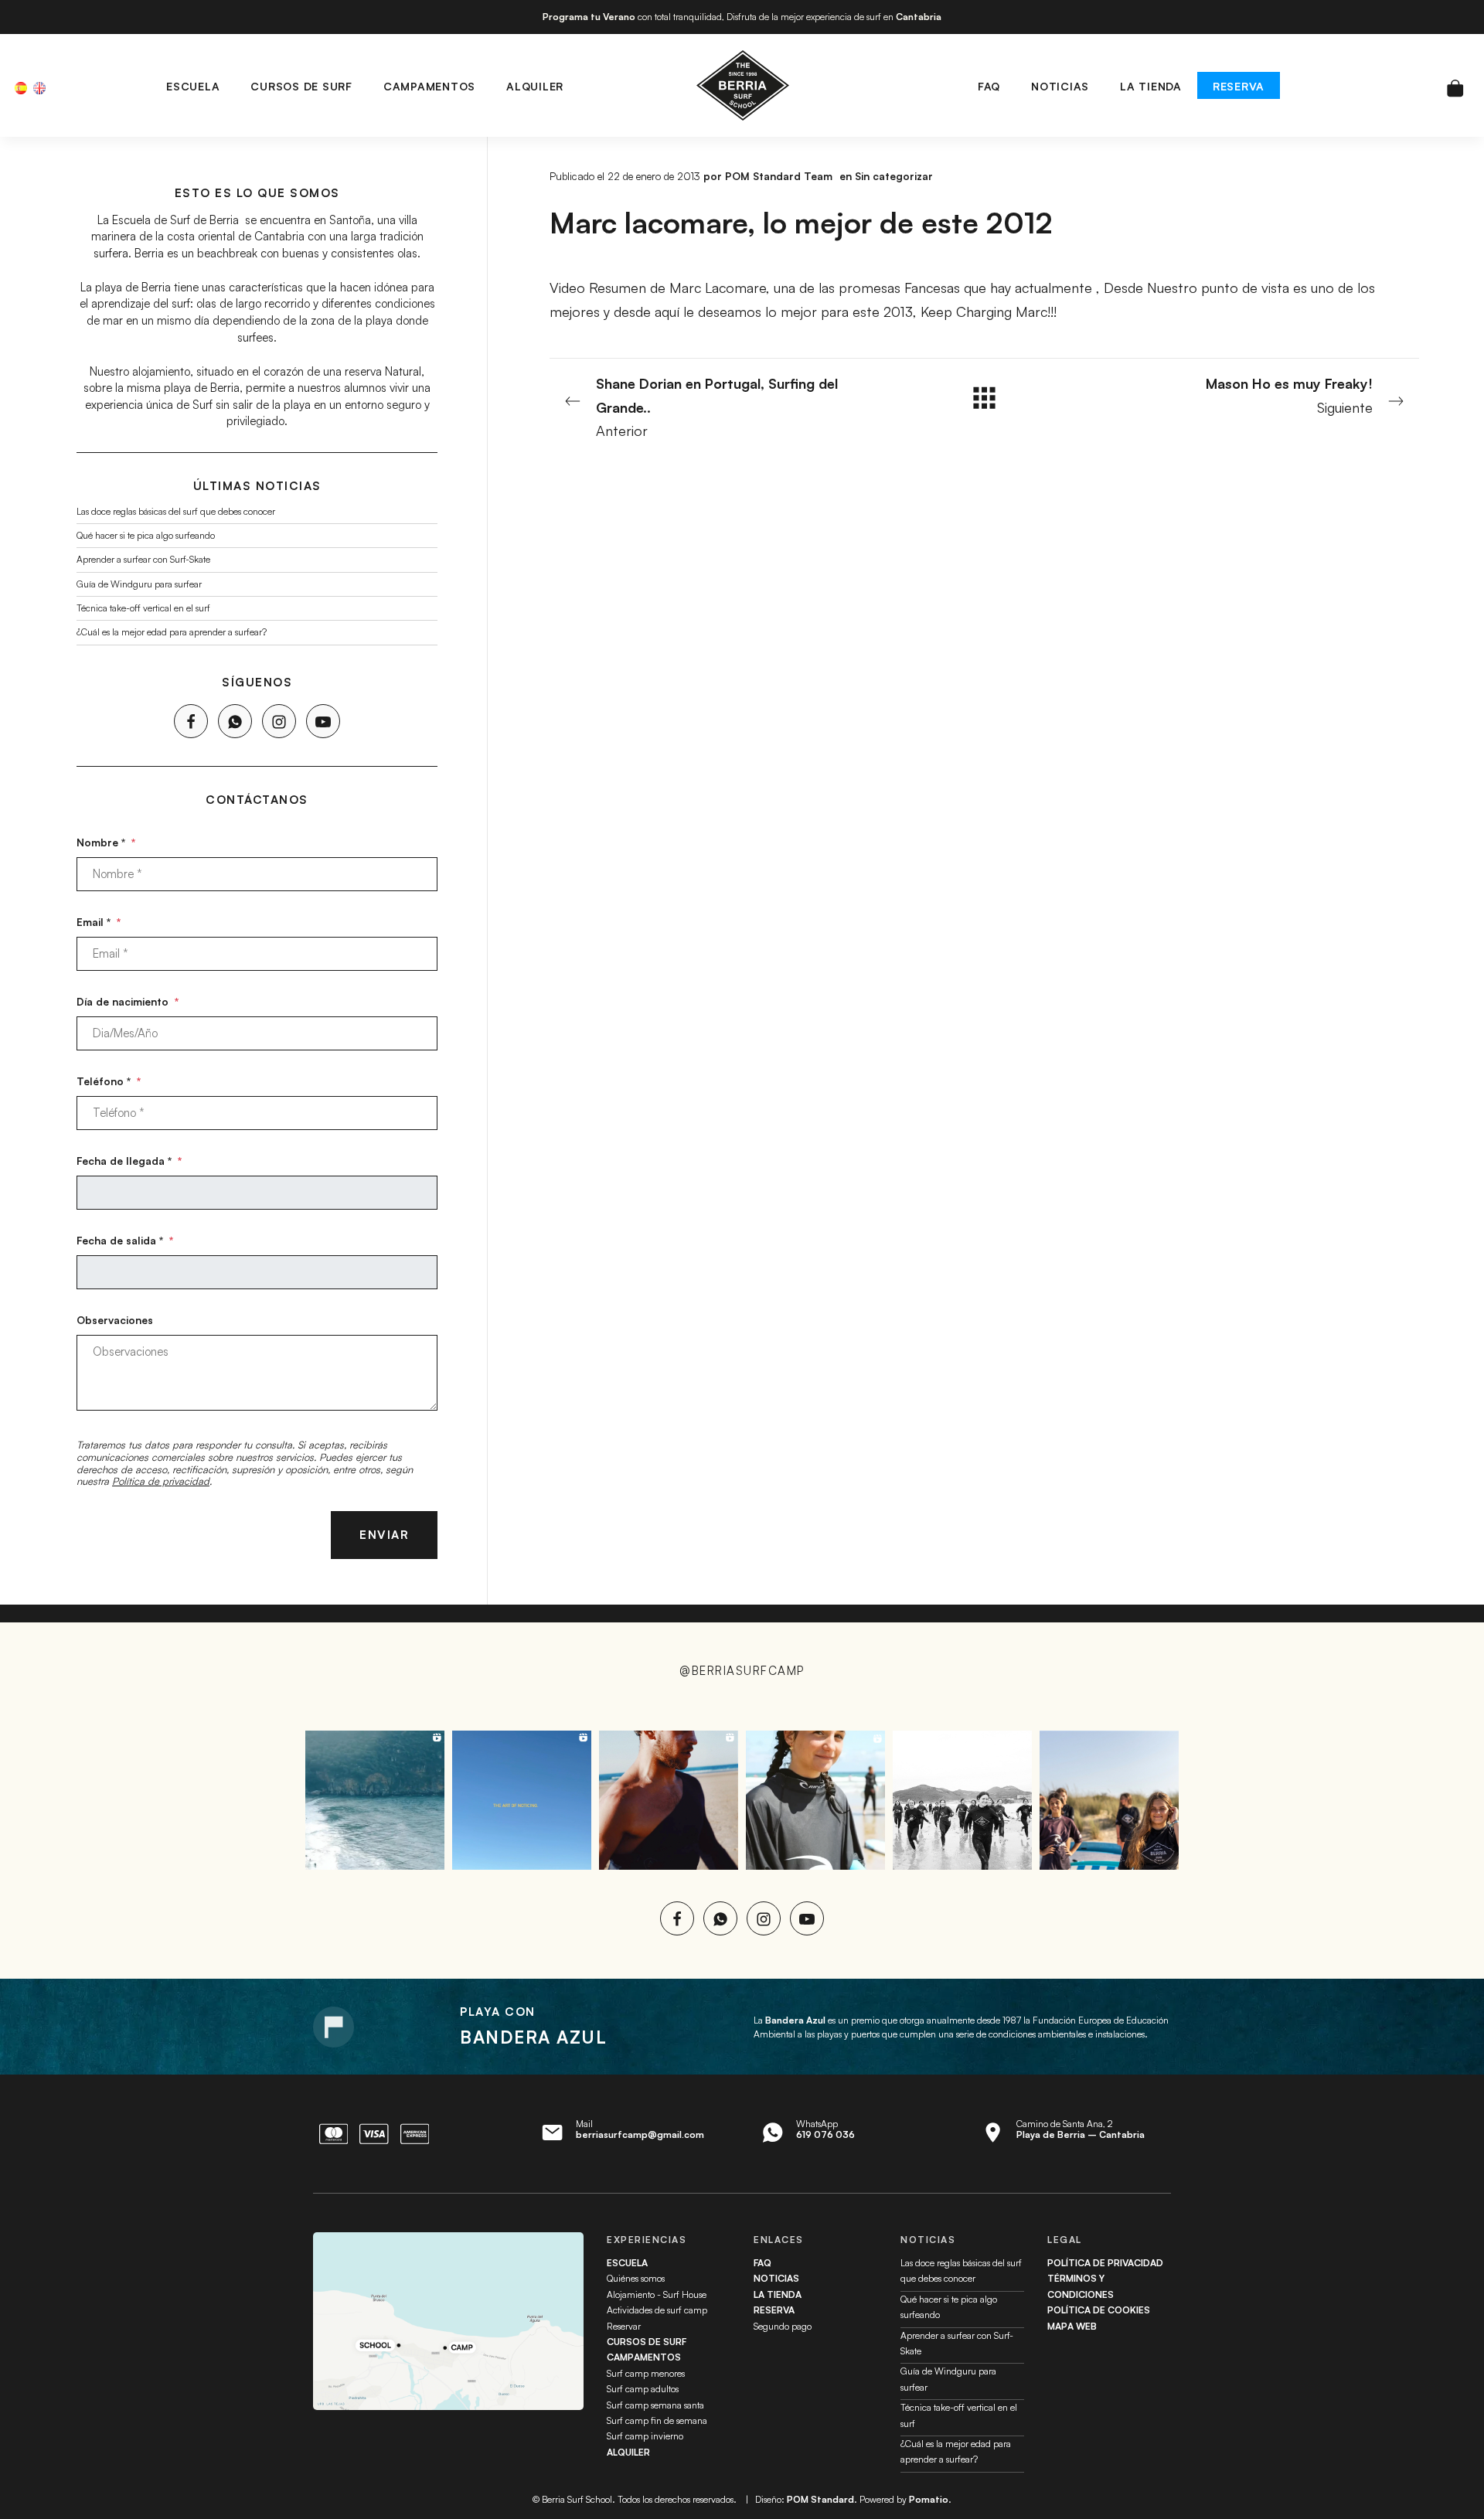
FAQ (762, 2263)
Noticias (776, 2278)
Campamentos (644, 2357)
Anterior (717, 407)
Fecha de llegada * (129, 1160)
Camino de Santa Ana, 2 (1081, 2129)
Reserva (774, 2310)
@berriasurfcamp (742, 1671)
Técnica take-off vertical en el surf (143, 608)
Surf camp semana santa (655, 2405)
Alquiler (628, 2452)
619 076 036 (825, 2134)
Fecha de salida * (125, 1239)
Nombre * (106, 842)
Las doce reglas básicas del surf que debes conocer (176, 511)
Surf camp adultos (643, 2389)
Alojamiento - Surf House (657, 2294)
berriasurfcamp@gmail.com (640, 2134)
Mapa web (1072, 2326)
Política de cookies (1099, 2310)
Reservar (624, 2326)
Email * (99, 921)
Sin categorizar (894, 176)
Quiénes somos (636, 2278)
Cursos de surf (647, 2342)
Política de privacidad (161, 1481)
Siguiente (1289, 395)
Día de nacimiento (128, 1001)
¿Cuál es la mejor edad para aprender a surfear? (172, 632)
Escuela (627, 2263)
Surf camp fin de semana (657, 2420)
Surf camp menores (646, 2373)
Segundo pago (783, 2326)
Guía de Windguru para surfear (139, 583)
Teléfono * (109, 1080)
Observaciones (115, 1319)
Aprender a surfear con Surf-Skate (143, 559)
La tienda (778, 2294)
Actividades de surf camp (657, 2310)
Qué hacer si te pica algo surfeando (146, 535)
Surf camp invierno (645, 2436)
